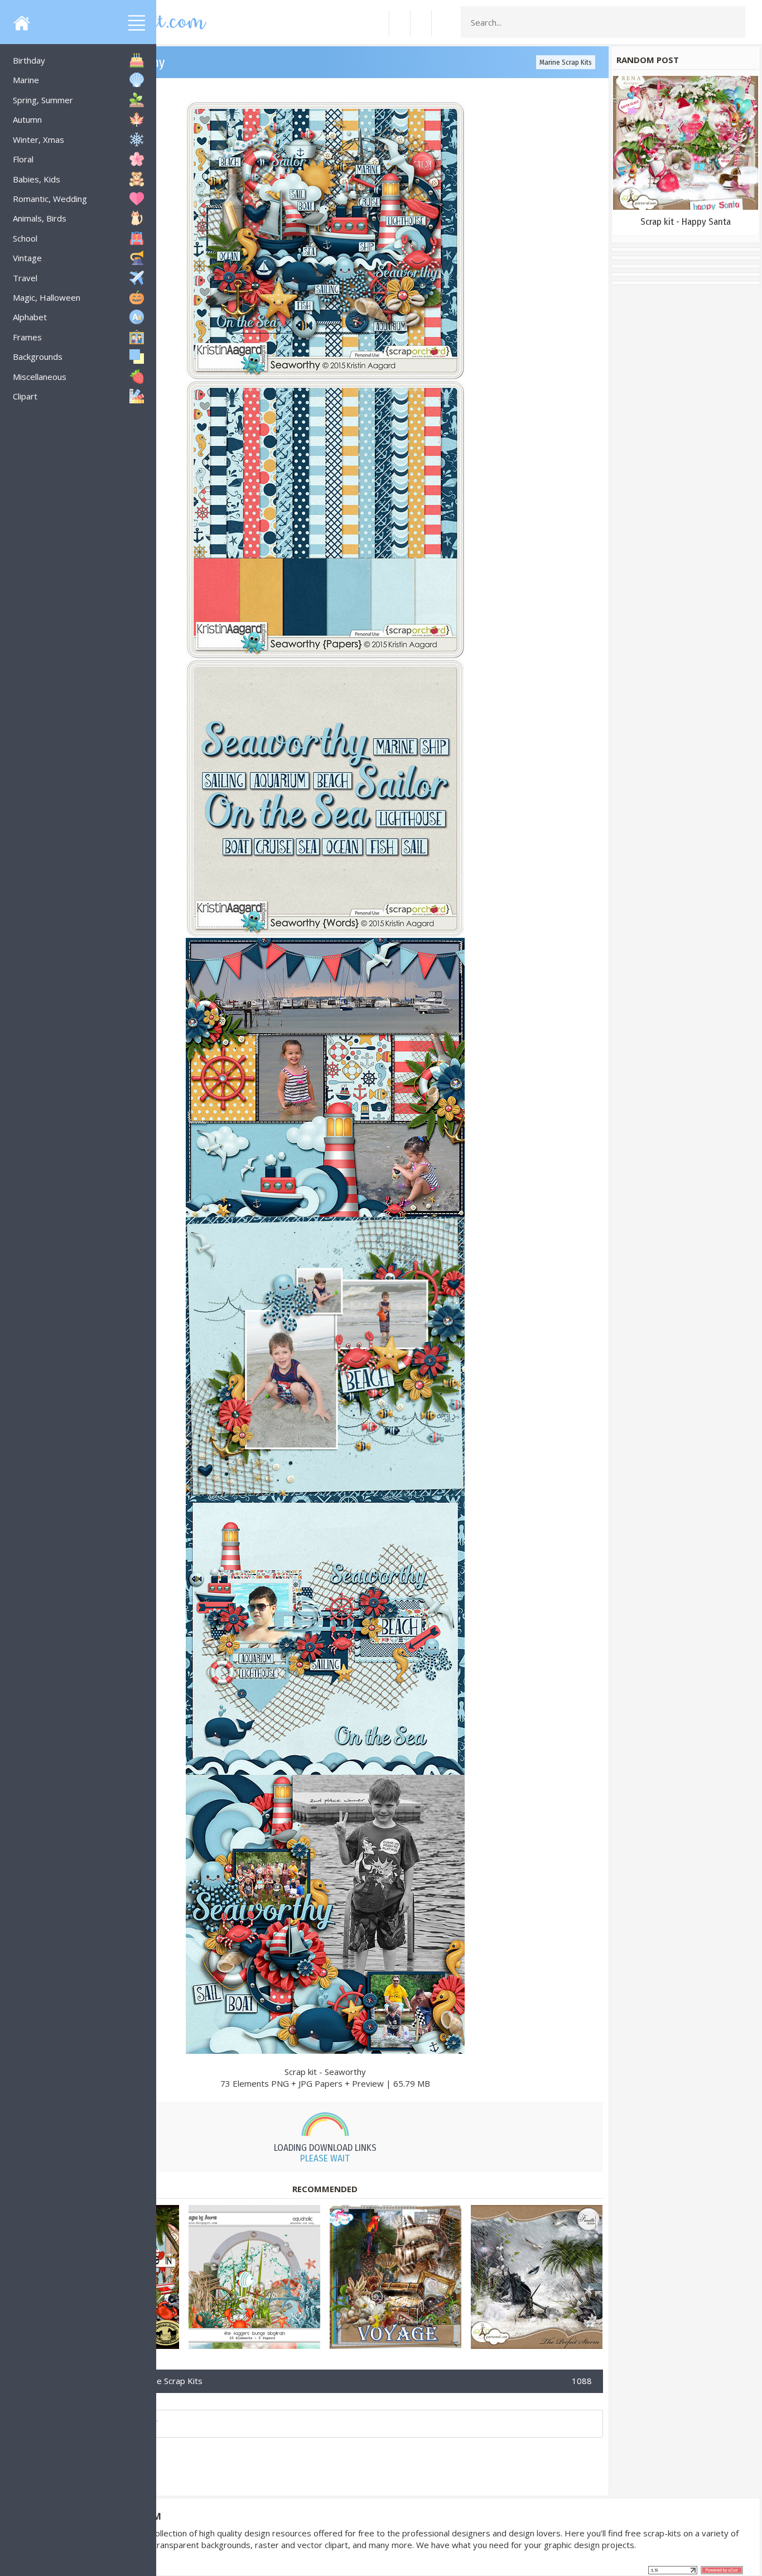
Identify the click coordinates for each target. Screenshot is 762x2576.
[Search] (734, 22)
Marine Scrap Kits (566, 62)
